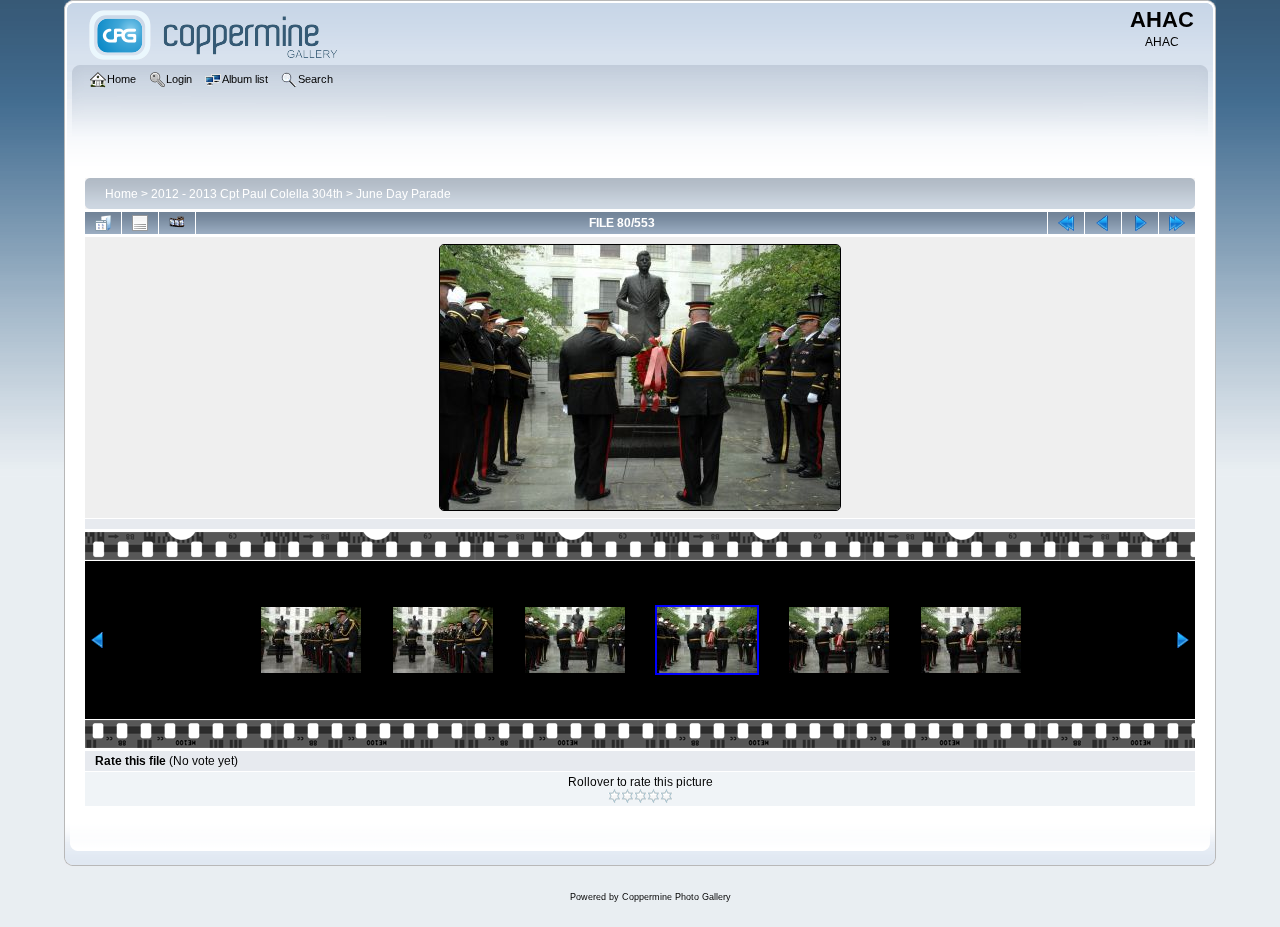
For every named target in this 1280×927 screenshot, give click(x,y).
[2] (627, 796)
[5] (666, 796)
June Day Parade (403, 194)
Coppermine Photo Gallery (676, 897)
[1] (614, 796)
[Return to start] (1066, 223)
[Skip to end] (1177, 223)
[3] (640, 796)
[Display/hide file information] (140, 223)
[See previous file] (1103, 223)
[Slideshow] (177, 223)
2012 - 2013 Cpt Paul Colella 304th (247, 194)
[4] (653, 796)
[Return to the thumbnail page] (103, 223)
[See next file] (1140, 223)
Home (121, 194)
